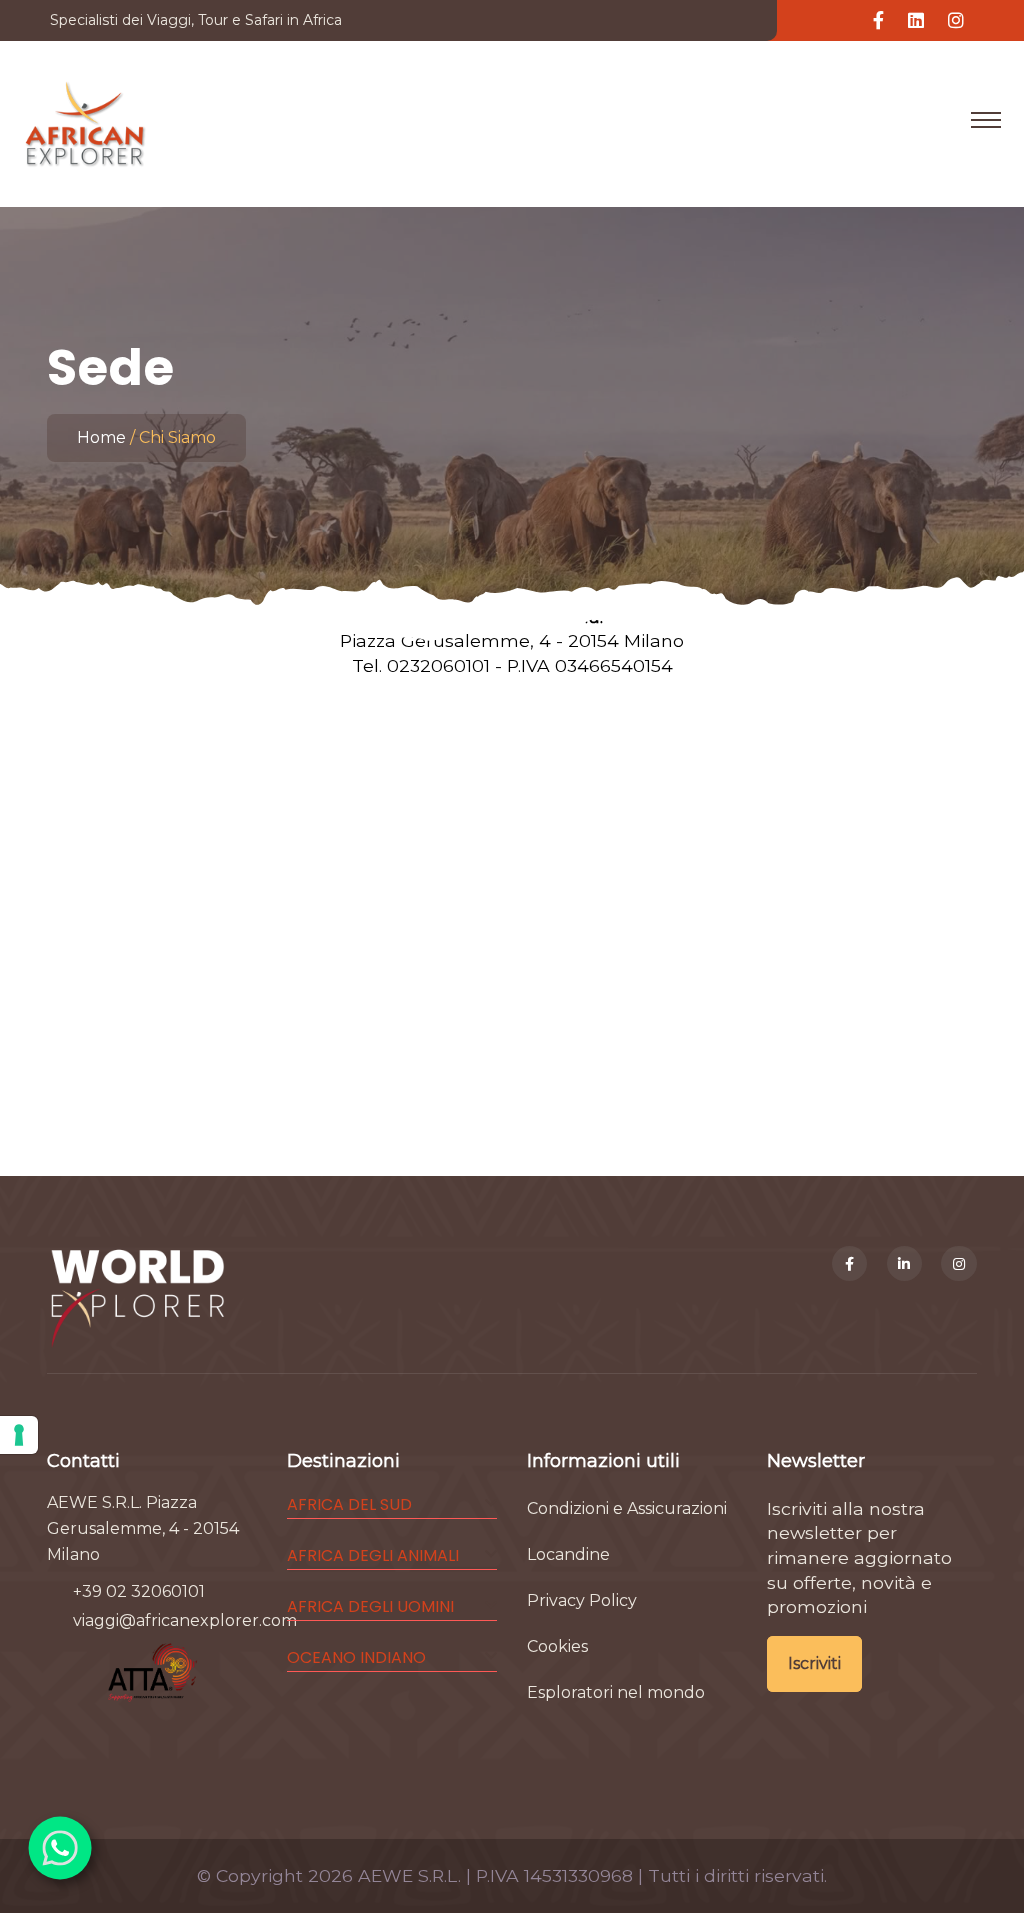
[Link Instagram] (956, 21)
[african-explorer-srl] (905, 1264)
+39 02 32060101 (139, 1591)
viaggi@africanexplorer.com (185, 1620)
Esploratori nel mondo (616, 1692)
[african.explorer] (959, 1264)
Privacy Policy (582, 1600)
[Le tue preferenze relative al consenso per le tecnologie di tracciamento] (19, 1435)
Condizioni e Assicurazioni (627, 1508)
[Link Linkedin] (916, 21)
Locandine (568, 1554)
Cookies (557, 1646)
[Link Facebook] (878, 21)
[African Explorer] (85, 120)
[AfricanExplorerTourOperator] (850, 1264)
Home (101, 437)
